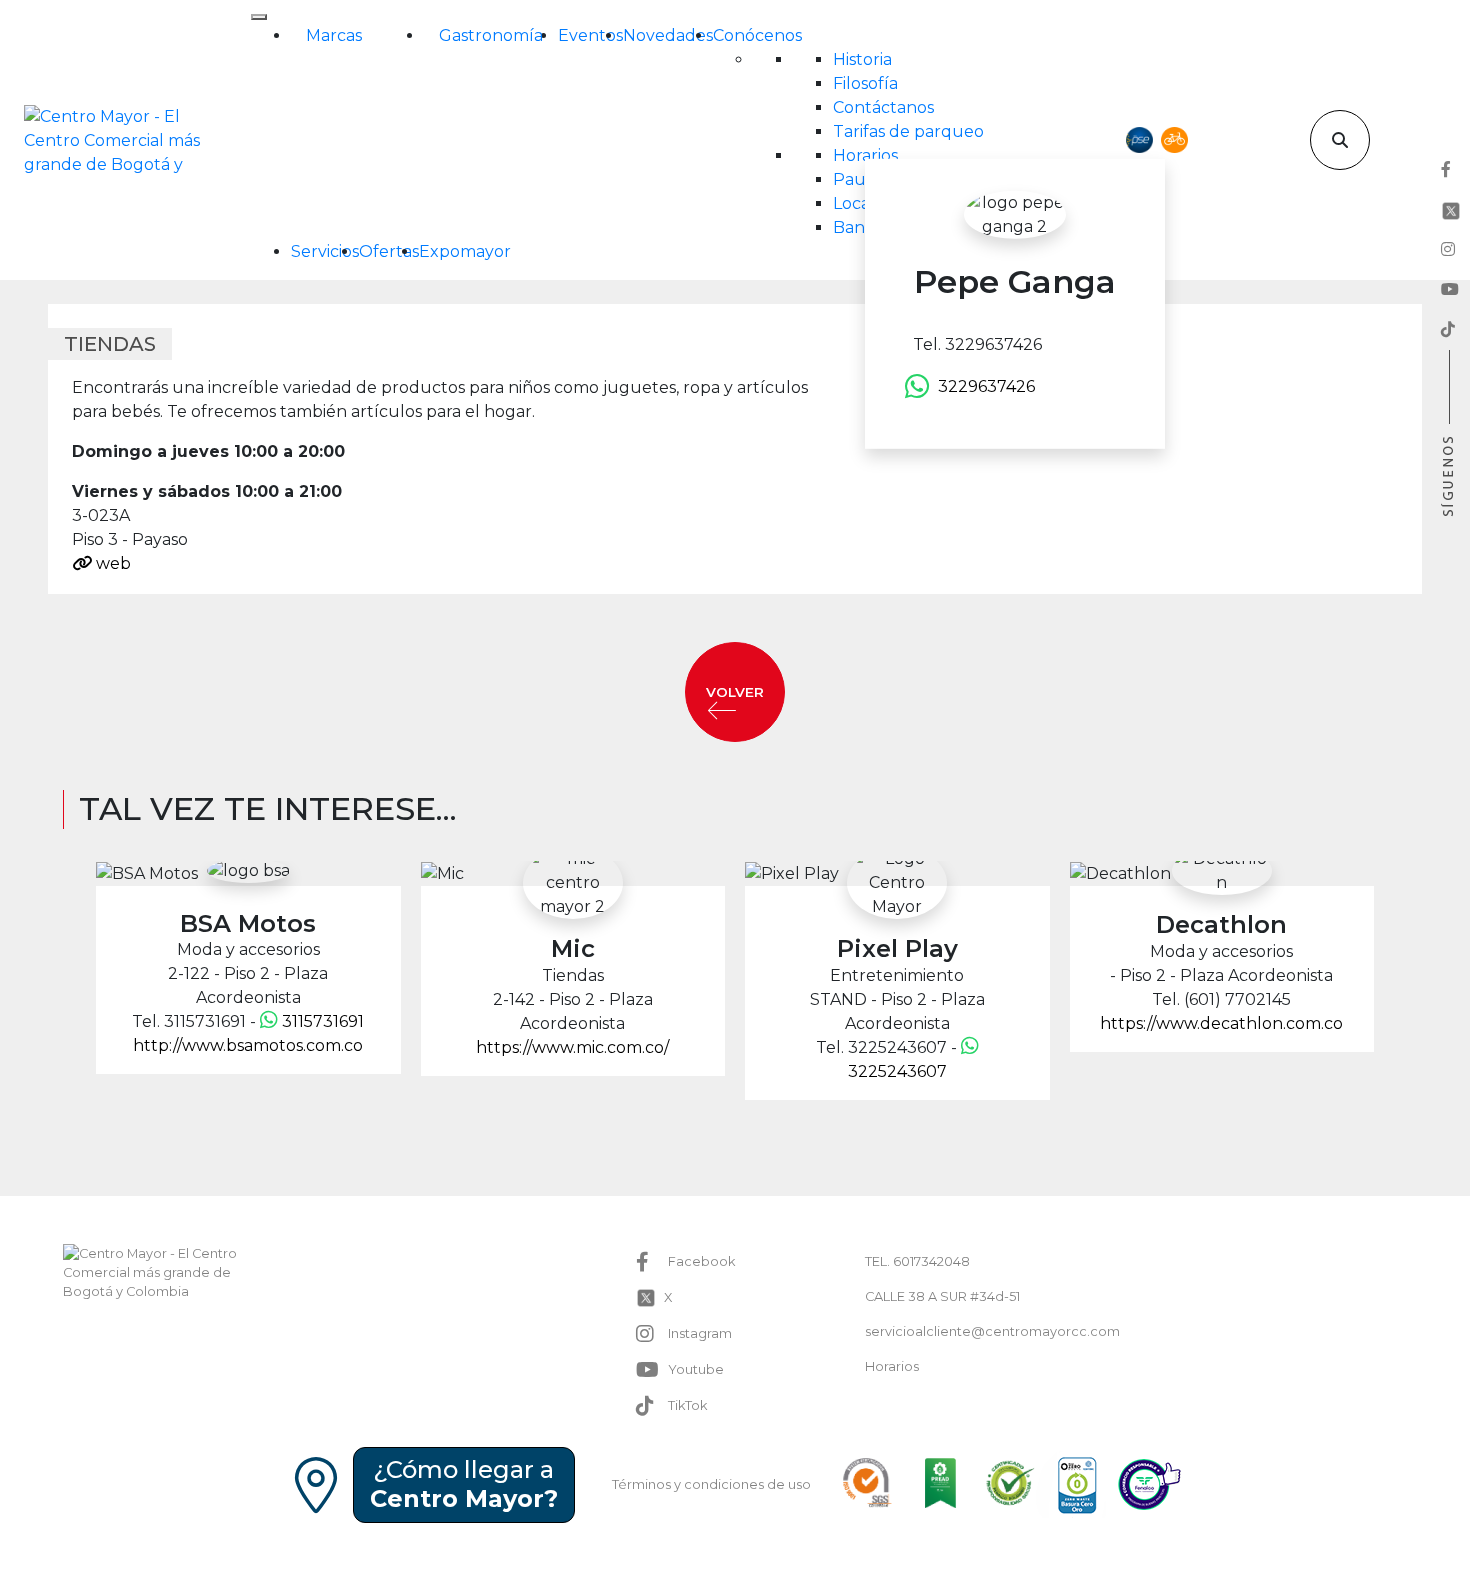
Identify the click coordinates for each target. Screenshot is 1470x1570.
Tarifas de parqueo (908, 131)
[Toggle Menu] (259, 17)
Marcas (334, 35)
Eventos (590, 35)
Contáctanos (883, 107)
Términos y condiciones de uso (711, 1484)
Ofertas (389, 251)
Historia (862, 59)
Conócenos (757, 35)
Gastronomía (491, 35)
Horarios (865, 155)
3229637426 (986, 386)
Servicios (325, 251)
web (111, 563)
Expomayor (465, 251)
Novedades (668, 35)
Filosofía (865, 83)
